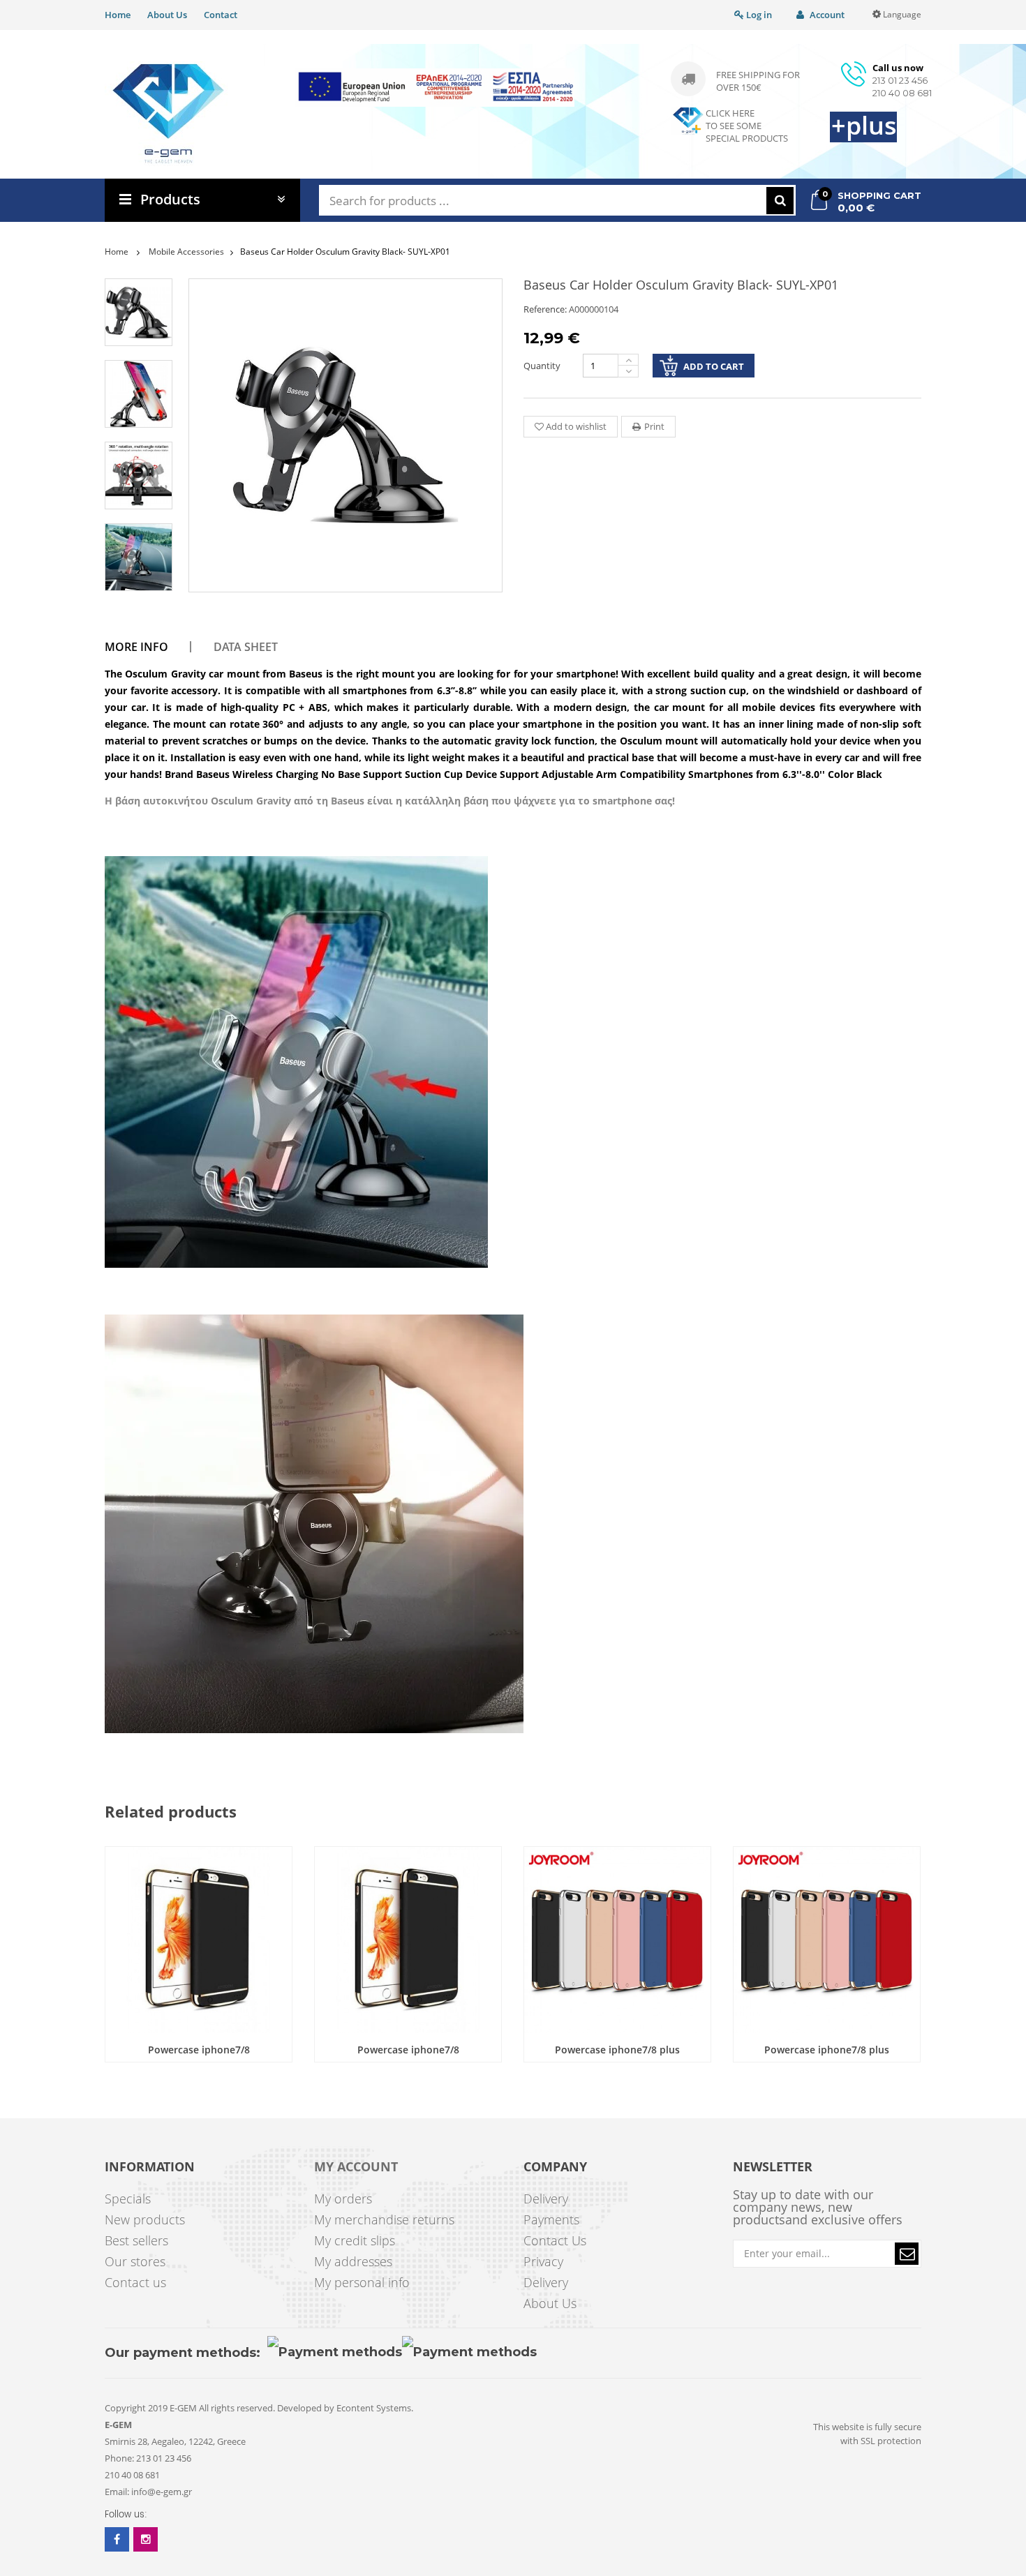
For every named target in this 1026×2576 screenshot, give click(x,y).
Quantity (542, 366)
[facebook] (117, 2539)
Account (826, 15)
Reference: (545, 309)
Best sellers (136, 2240)
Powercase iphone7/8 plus (617, 2050)
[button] (907, 2254)
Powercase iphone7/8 (199, 2050)
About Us (167, 15)
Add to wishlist (575, 426)
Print (654, 426)
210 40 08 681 (902, 93)
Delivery (546, 2199)
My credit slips (355, 2240)
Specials (128, 2199)
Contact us (135, 2282)
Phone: (119, 2458)
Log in (758, 15)
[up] (628, 360)
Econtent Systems (374, 2408)
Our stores (135, 2261)
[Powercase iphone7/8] (199, 1940)
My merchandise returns (384, 2219)
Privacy (543, 2261)
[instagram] (146, 2539)
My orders (343, 2199)
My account (356, 2167)
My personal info (362, 2282)
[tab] (147, 647)
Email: (117, 2492)
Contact (221, 15)
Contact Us (555, 2240)
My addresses (353, 2261)
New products (145, 2219)
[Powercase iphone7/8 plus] (617, 1940)
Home (118, 15)
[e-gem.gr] (169, 114)
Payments (551, 2219)
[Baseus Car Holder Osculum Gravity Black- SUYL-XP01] (139, 312)
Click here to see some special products (747, 126)
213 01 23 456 (900, 80)
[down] (628, 372)
